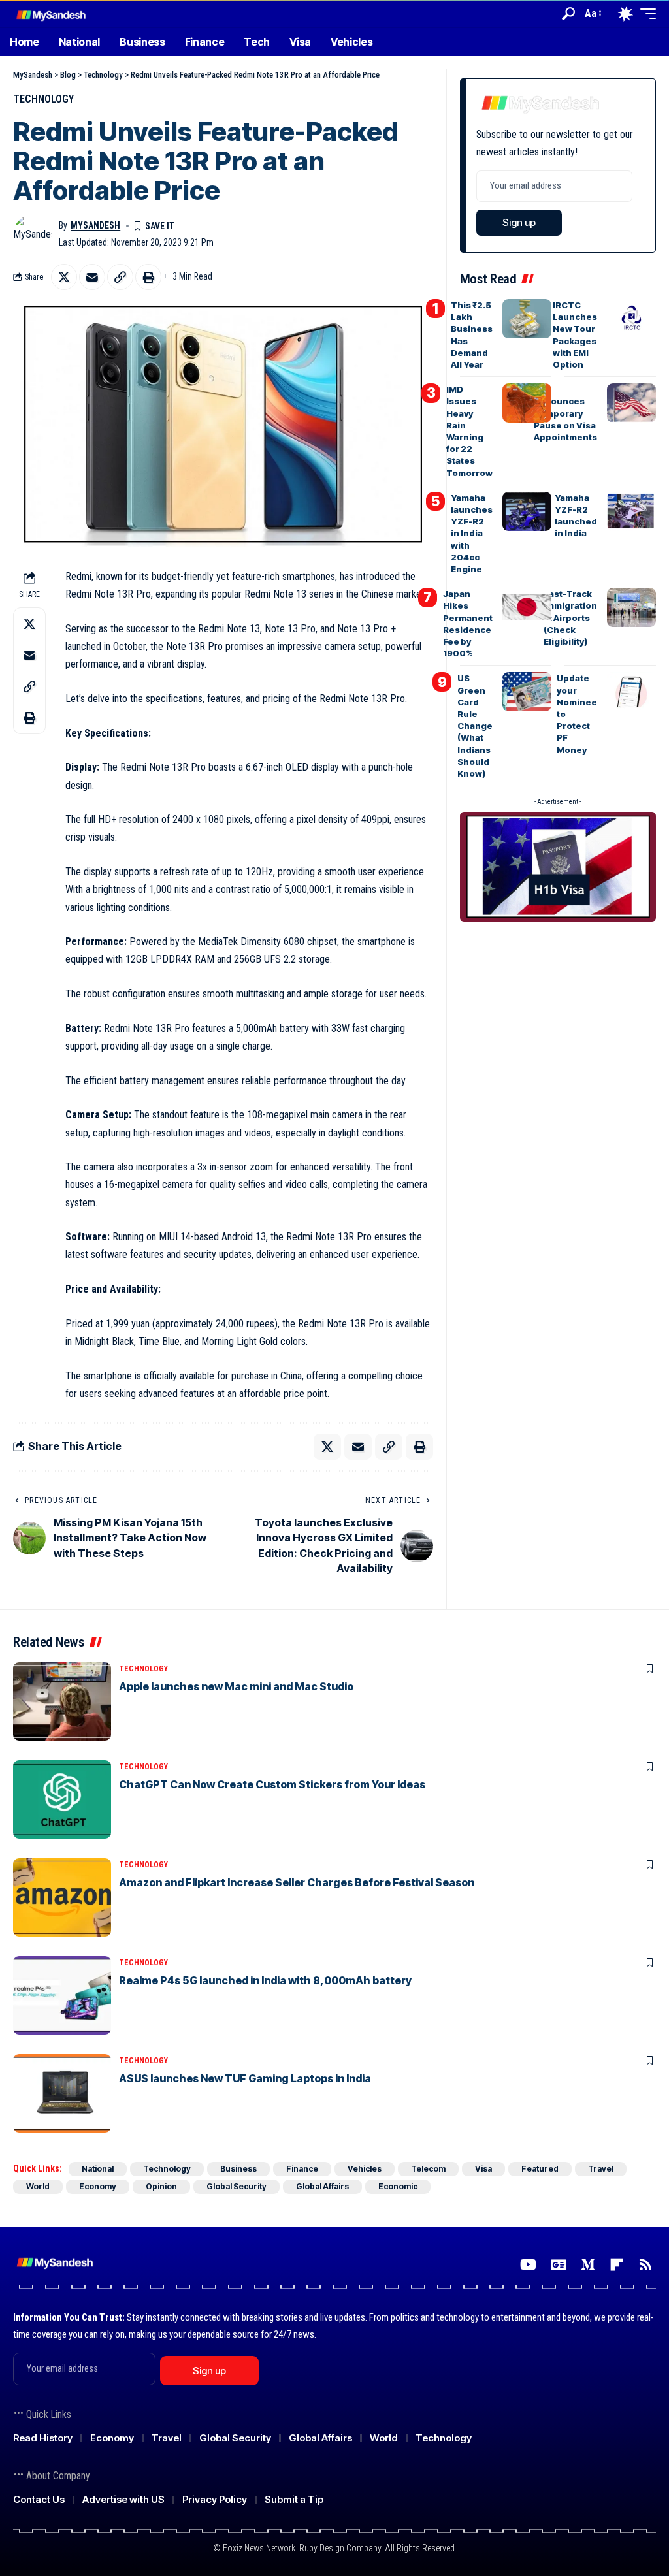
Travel (601, 2169)
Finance (302, 2169)
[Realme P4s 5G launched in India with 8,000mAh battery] (62, 1995)
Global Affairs (322, 2186)
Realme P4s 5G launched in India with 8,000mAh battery (265, 1980)
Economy (98, 2186)
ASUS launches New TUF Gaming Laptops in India (245, 2078)
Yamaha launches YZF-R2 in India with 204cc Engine (472, 533)
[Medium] (588, 2265)
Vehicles (365, 2169)
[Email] (92, 277)
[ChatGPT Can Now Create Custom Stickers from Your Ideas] (62, 1799)
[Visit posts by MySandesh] (33, 234)
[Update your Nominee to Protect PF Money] (631, 692)
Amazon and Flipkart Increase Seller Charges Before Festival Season (297, 1882)
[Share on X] (64, 277)
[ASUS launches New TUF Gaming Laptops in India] (62, 2093)
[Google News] (559, 2265)
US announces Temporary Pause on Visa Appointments (565, 413)
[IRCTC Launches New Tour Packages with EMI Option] (631, 319)
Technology (43, 99)
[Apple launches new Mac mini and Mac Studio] (62, 1701)
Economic (398, 2186)
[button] (568, 14)
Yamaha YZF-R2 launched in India (576, 516)
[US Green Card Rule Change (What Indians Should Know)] (527, 692)
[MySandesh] (52, 13)
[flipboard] (617, 2265)
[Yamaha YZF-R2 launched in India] (631, 511)
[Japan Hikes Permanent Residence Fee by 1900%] (527, 607)
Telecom (428, 2169)
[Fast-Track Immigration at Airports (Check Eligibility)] (631, 607)
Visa (483, 2169)
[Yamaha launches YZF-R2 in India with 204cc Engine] (527, 511)
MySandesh (95, 225)
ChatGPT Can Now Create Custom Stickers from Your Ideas (272, 1784)
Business (238, 2169)
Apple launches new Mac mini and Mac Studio (236, 1686)
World (38, 2186)
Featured (540, 2169)
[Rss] (645, 2265)
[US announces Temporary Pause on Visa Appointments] (631, 403)
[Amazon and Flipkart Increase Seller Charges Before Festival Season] (62, 1897)
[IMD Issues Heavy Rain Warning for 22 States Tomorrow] (527, 403)
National (98, 2169)
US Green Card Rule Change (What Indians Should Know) (475, 726)
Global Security (237, 2186)
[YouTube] (528, 2265)
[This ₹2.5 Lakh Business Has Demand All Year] (527, 319)
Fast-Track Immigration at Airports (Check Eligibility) (570, 618)
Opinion (161, 2186)
